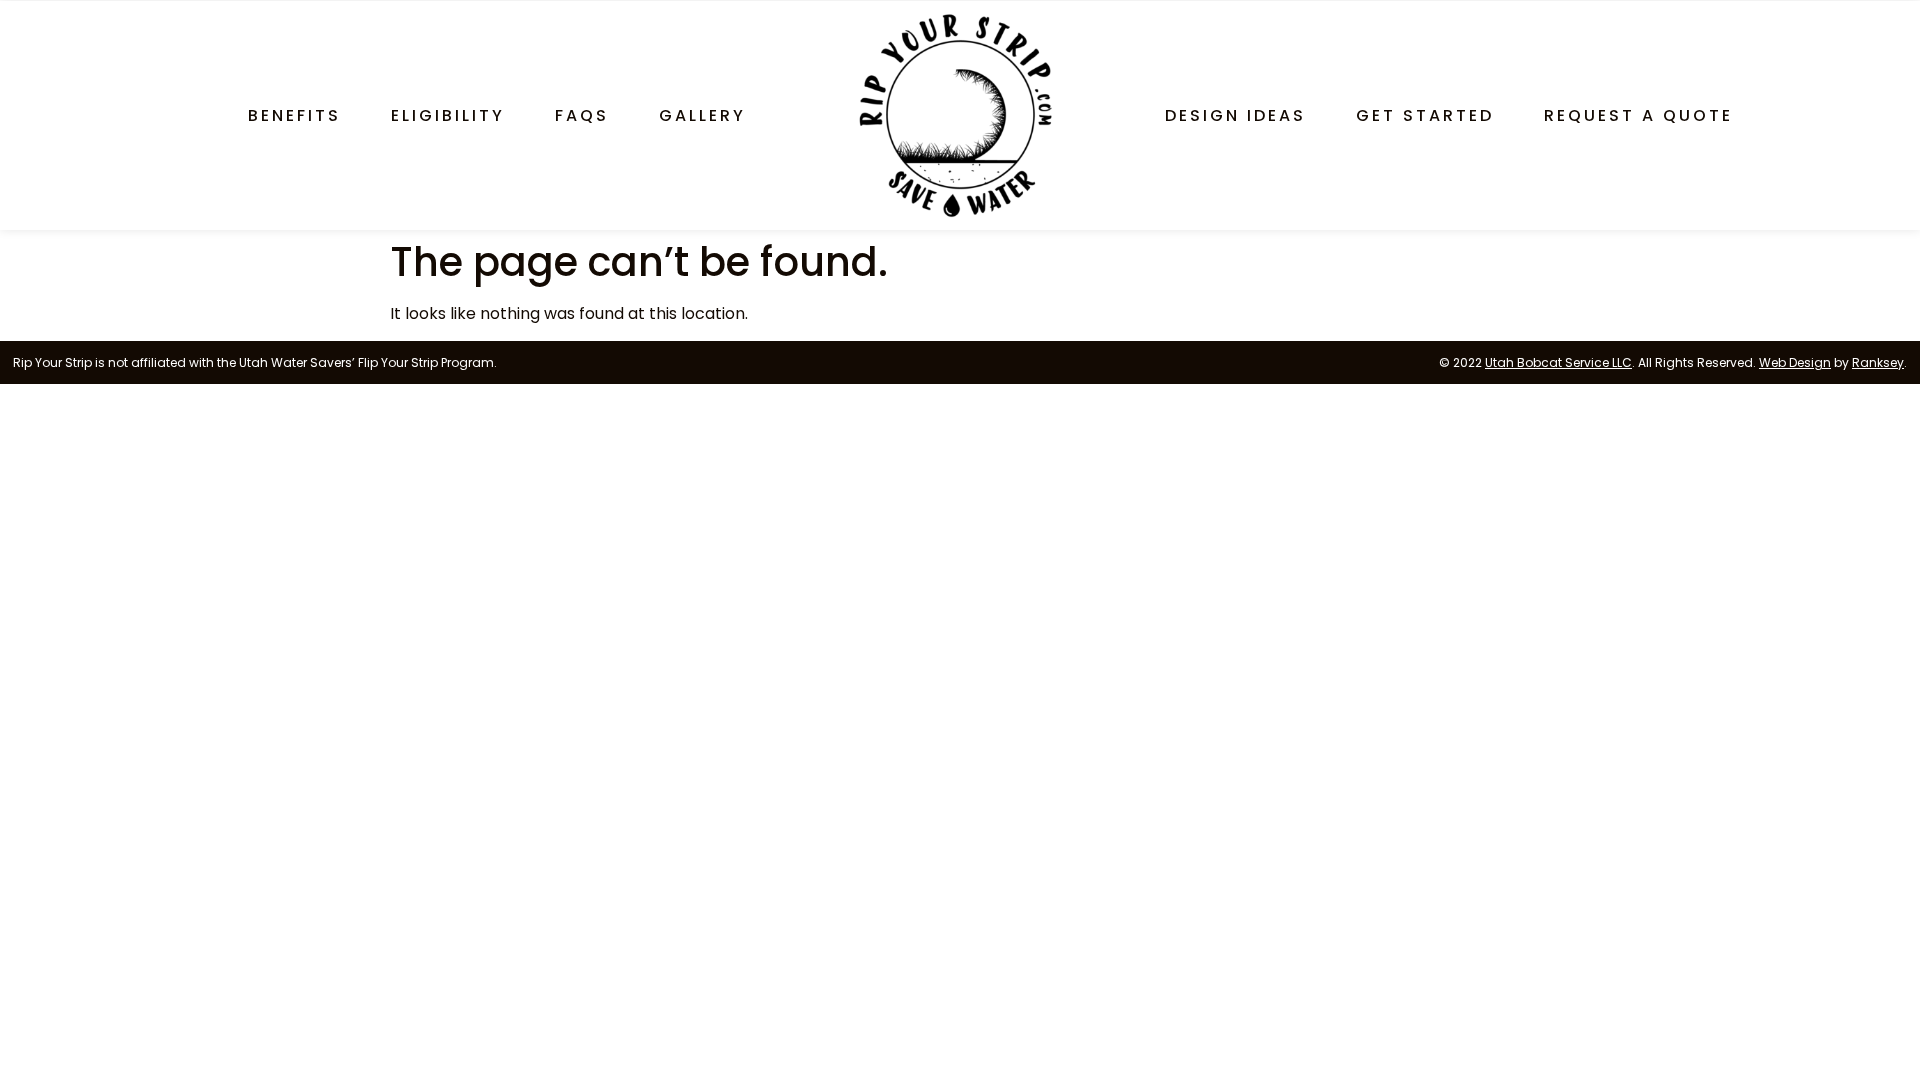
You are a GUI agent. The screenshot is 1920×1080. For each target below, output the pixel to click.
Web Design (1795, 362)
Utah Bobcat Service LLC (1558, 362)
